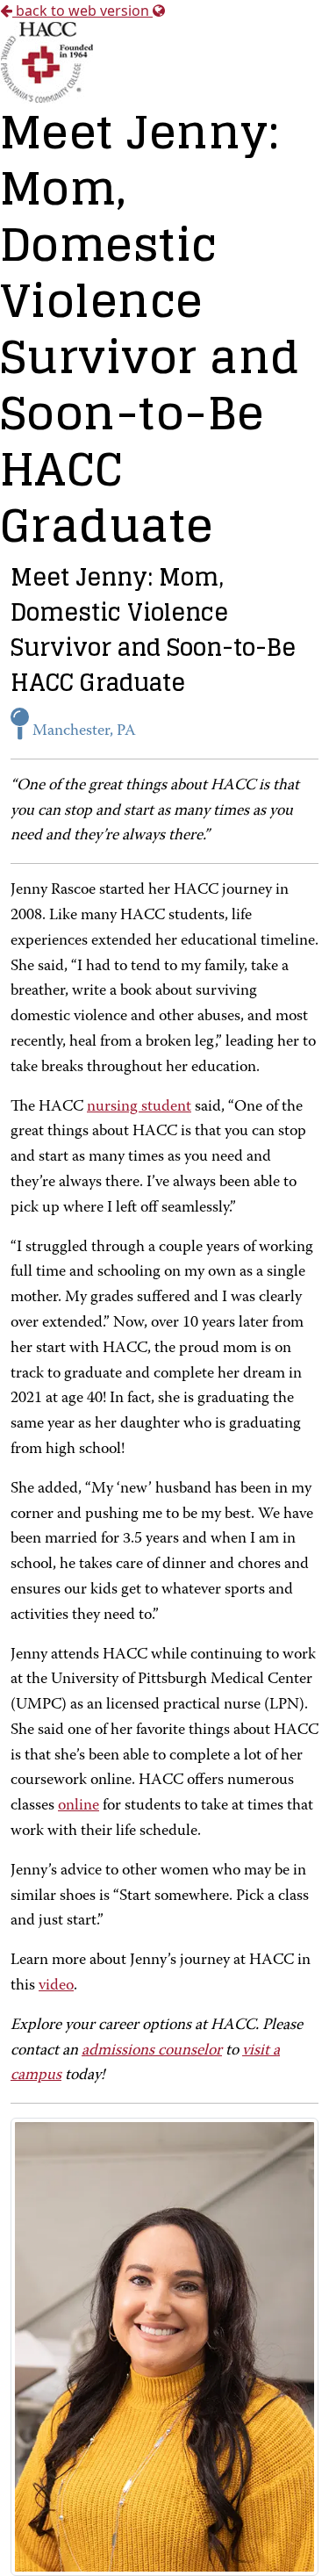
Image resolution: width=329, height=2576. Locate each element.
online (79, 1806)
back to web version (82, 11)
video (56, 1986)
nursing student (139, 1107)
